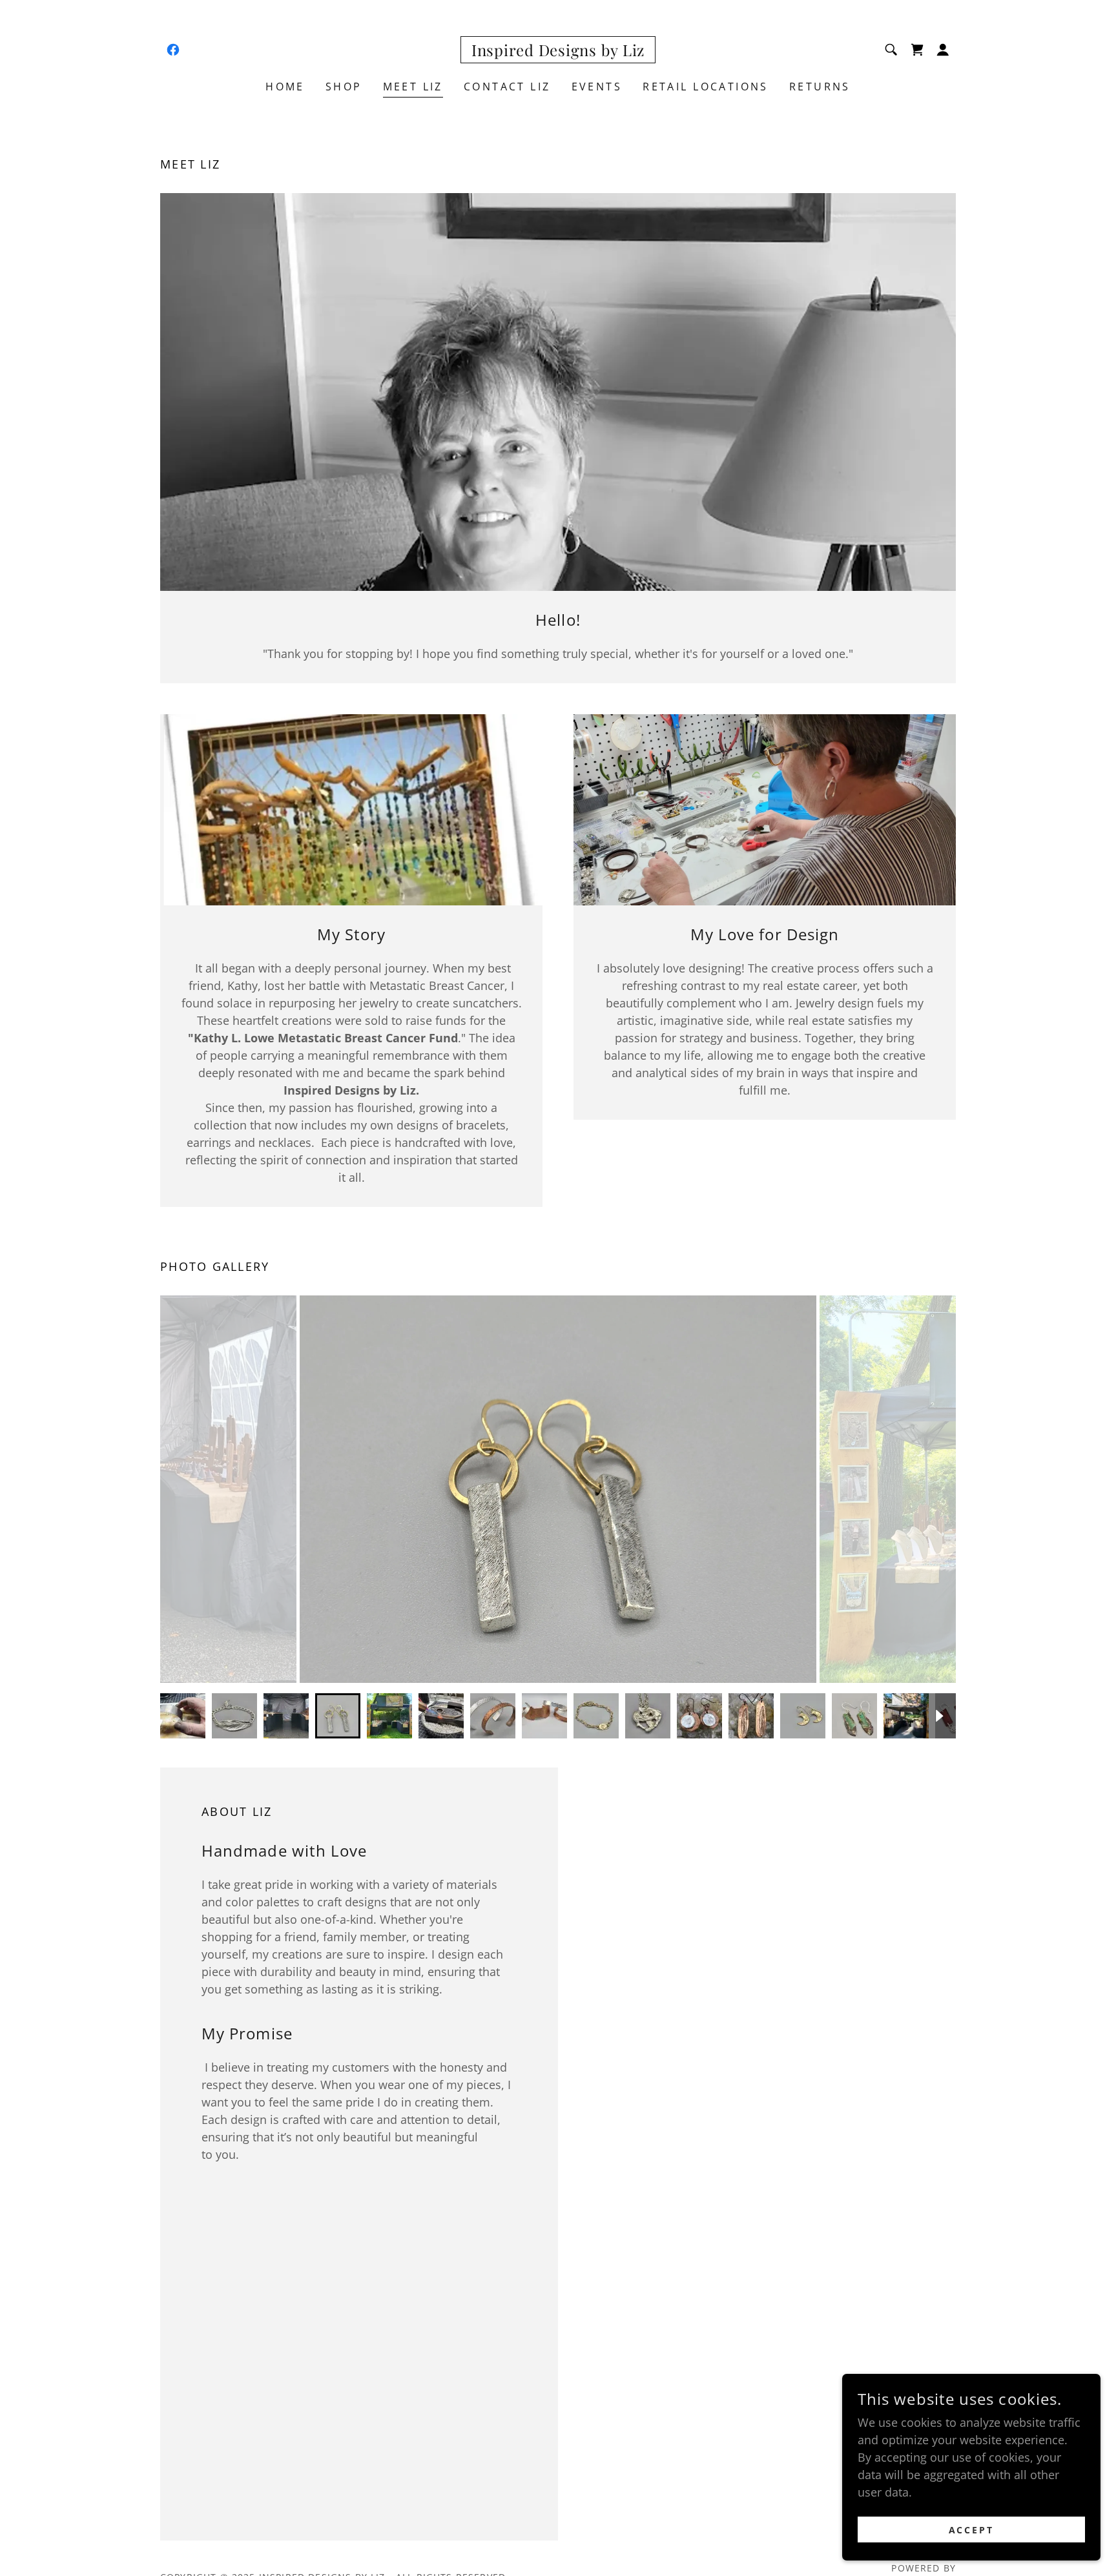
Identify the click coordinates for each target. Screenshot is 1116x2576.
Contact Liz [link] (507, 87)
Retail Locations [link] (706, 87)
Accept (972, 2530)
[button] (943, 50)
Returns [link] (820, 87)
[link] (173, 50)
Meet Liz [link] (413, 87)
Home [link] (285, 87)
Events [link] (597, 87)
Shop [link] (344, 87)
